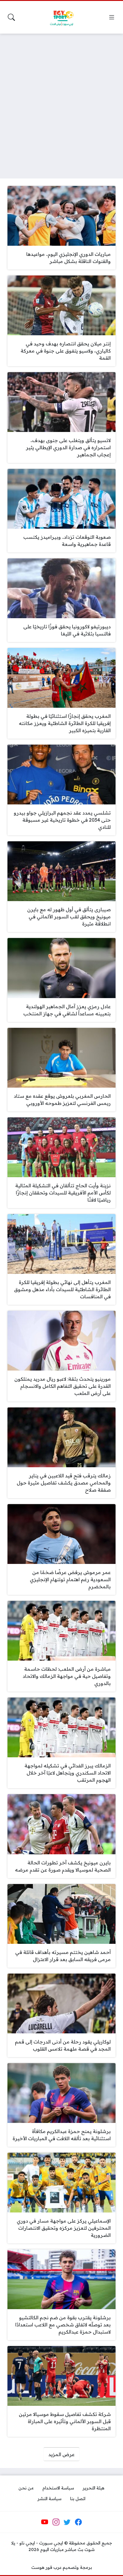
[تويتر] (67, 2522)
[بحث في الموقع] (11, 17)
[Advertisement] (61, 102)
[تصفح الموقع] (112, 17)
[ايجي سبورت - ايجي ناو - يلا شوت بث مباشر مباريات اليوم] (61, 17)
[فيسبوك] (78, 2522)
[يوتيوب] (45, 2522)
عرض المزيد (61, 2454)
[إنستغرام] (56, 2522)
